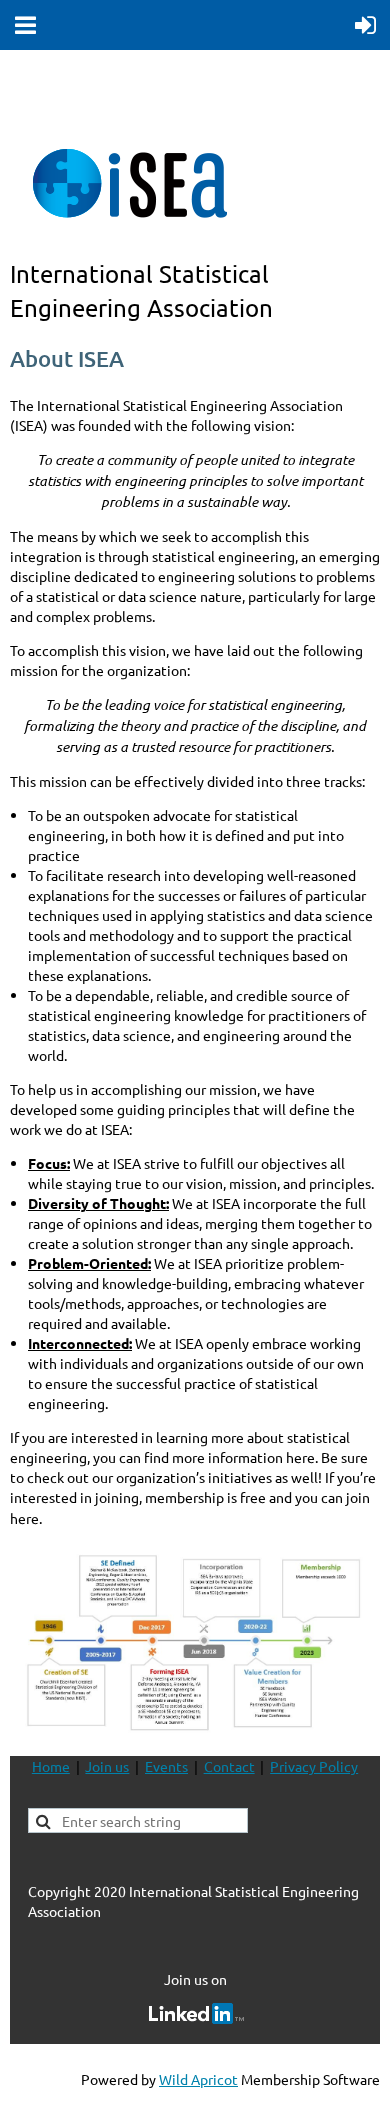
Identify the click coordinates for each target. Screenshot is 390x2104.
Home (51, 1766)
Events (166, 1766)
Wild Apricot (198, 2079)
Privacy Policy (314, 1766)
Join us (107, 1766)
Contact (229, 1766)
